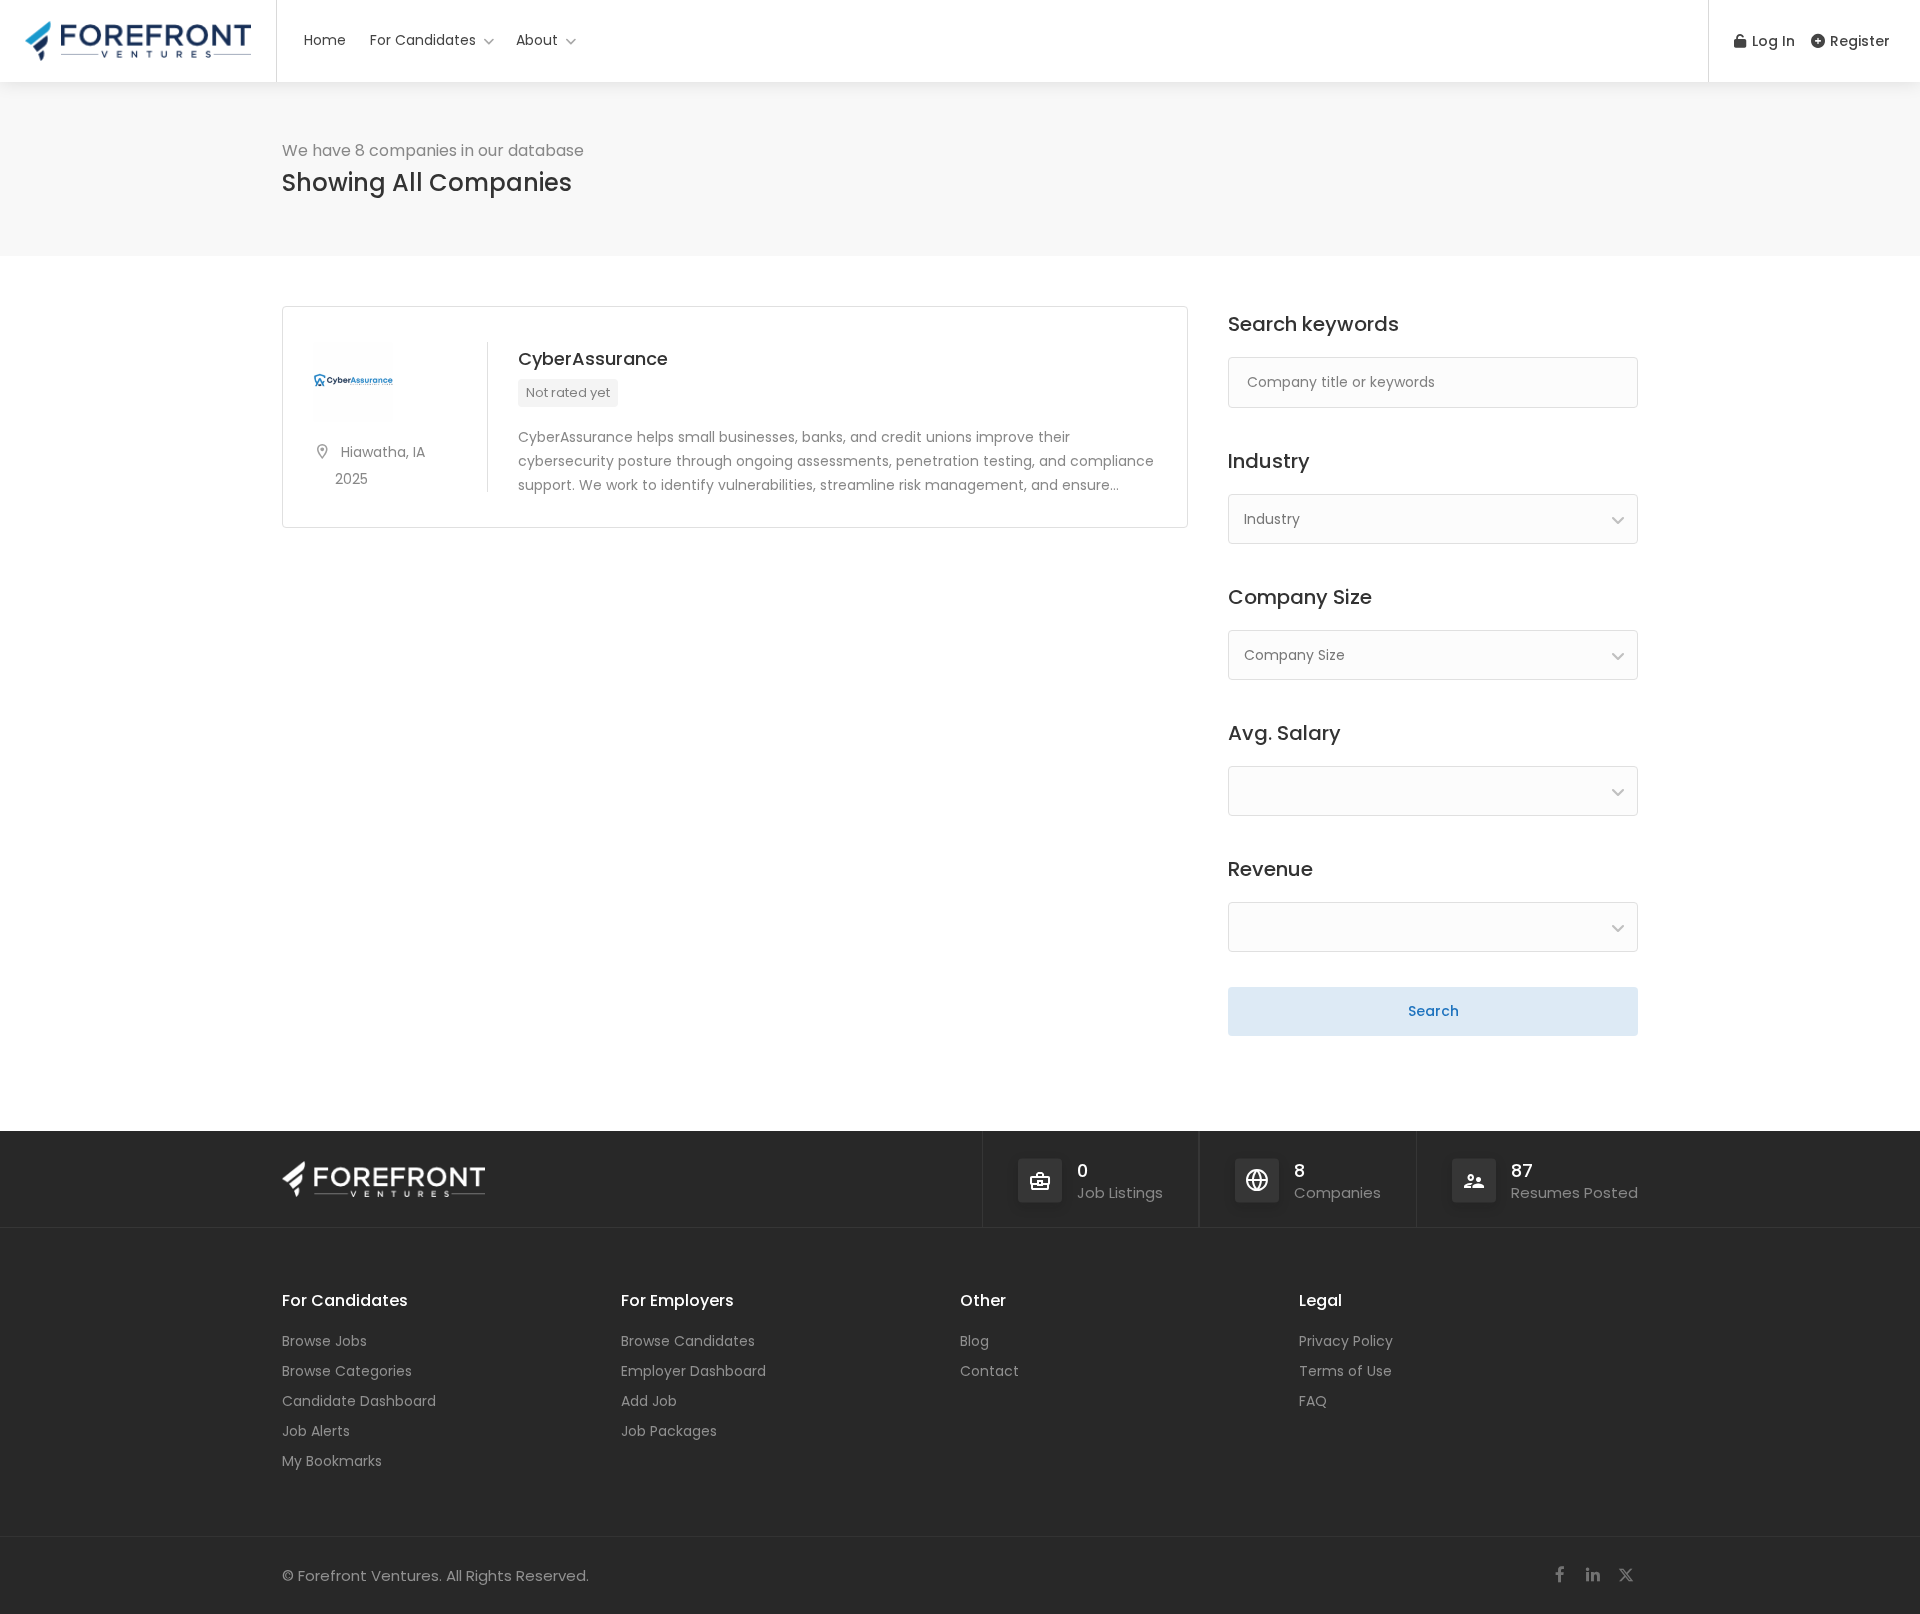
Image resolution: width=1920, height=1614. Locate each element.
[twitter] (1625, 1575)
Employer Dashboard (693, 1371)
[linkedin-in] (1592, 1575)
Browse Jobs (324, 1341)
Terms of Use (1345, 1371)
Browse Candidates (688, 1341)
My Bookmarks (332, 1461)
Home (325, 40)
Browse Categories (347, 1371)
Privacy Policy (1346, 1341)
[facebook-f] (1559, 1575)
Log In (1771, 41)
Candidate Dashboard (359, 1401)
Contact (989, 1371)
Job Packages (669, 1431)
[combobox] (1433, 519)
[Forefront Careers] (138, 34)
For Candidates (423, 40)
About (537, 40)
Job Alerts (316, 1431)
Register (1858, 41)
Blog (974, 1341)
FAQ (1313, 1401)
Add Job (649, 1401)
